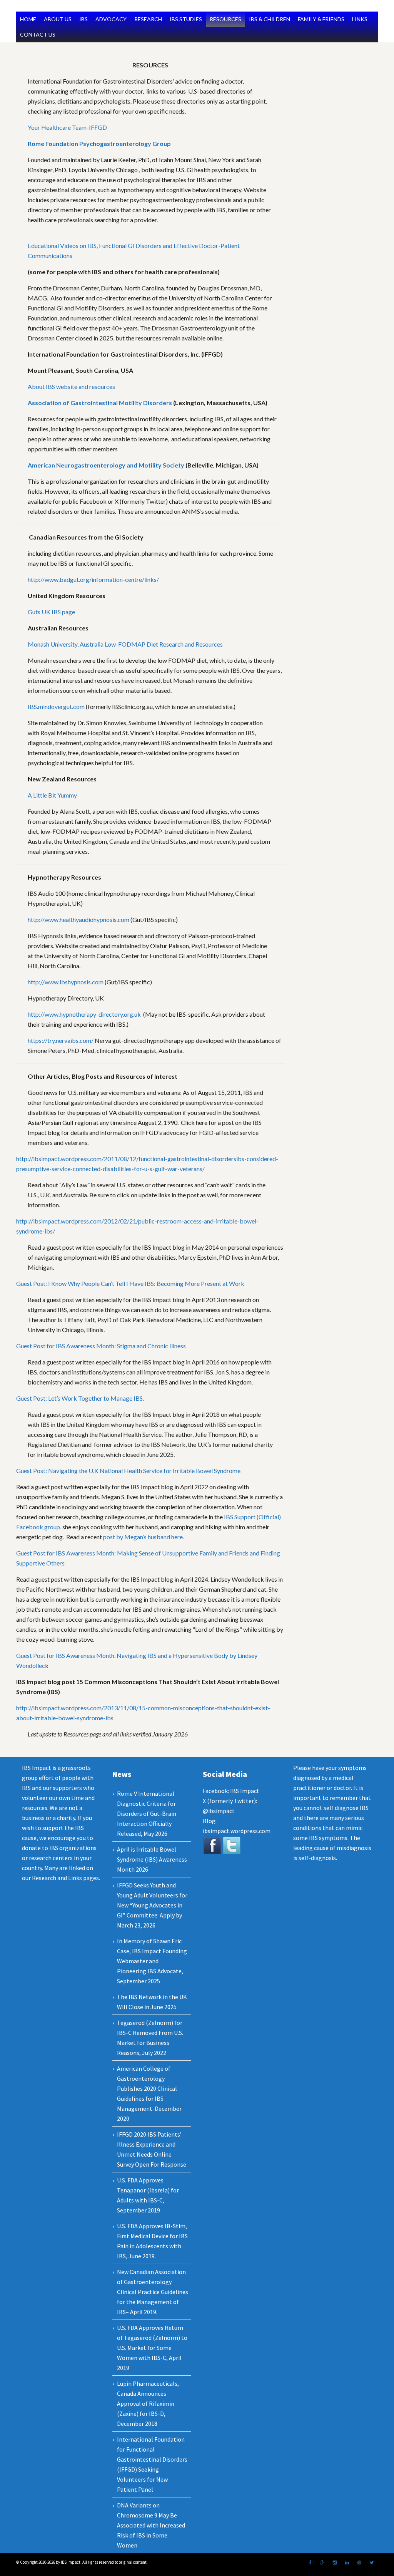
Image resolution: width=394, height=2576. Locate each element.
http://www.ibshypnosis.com (66, 982)
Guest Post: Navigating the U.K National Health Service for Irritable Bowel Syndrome (128, 1471)
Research (44, 1878)
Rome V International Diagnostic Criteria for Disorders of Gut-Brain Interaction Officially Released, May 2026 (147, 1813)
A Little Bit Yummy (52, 795)
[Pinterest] (359, 2563)
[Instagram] (335, 2563)
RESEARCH (148, 19)
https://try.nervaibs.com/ (61, 1040)
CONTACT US (38, 34)
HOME (28, 19)
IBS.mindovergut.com (56, 706)
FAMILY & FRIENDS (321, 19)
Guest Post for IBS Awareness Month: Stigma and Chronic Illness (101, 1346)
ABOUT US (58, 19)
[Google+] (322, 2563)
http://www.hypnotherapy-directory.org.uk (84, 1014)
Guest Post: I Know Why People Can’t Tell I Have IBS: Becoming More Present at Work (130, 1283)
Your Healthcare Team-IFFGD (67, 127)
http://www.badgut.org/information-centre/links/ (93, 579)
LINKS (360, 19)
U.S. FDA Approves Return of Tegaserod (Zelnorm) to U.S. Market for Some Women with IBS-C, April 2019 (152, 2348)
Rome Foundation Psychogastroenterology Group (99, 143)
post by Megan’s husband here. (144, 1537)
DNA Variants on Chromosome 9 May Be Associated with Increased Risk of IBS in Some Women (151, 2525)
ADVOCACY (111, 19)
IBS (83, 19)
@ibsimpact (219, 1811)
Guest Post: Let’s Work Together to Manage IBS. (80, 1398)
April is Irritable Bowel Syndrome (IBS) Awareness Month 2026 (152, 1859)
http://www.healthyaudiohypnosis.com (78, 919)
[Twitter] (372, 2563)
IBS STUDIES (186, 19)
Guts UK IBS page (51, 612)
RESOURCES (225, 19)
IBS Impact (245, 1791)
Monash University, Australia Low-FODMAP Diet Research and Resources (125, 644)
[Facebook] (310, 2563)
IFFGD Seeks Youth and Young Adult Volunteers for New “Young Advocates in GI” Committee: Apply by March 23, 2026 (152, 1905)
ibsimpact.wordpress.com (237, 1831)
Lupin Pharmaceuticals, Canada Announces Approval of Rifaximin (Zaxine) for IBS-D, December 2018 (148, 2403)
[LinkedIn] (347, 2563)
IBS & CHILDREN (270, 19)
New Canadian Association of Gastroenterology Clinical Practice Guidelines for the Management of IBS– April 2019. (153, 2292)
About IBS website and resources (71, 386)
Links (75, 1878)
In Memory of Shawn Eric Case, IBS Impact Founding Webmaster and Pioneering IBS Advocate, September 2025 (152, 1961)
